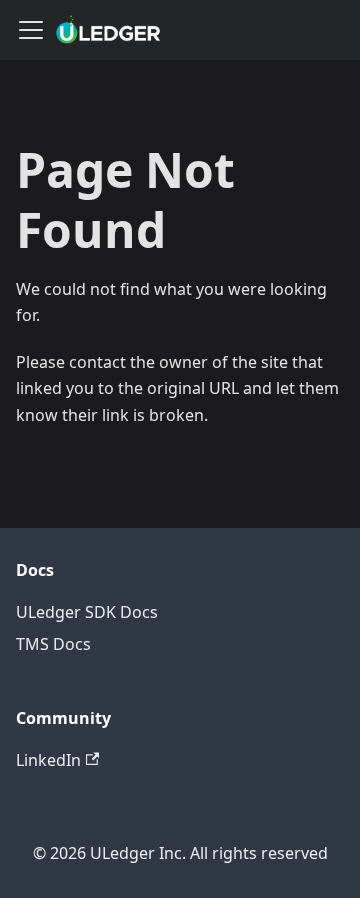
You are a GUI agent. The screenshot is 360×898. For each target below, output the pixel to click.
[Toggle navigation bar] (31, 30)
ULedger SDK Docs (87, 612)
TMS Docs (53, 644)
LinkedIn (48, 760)
